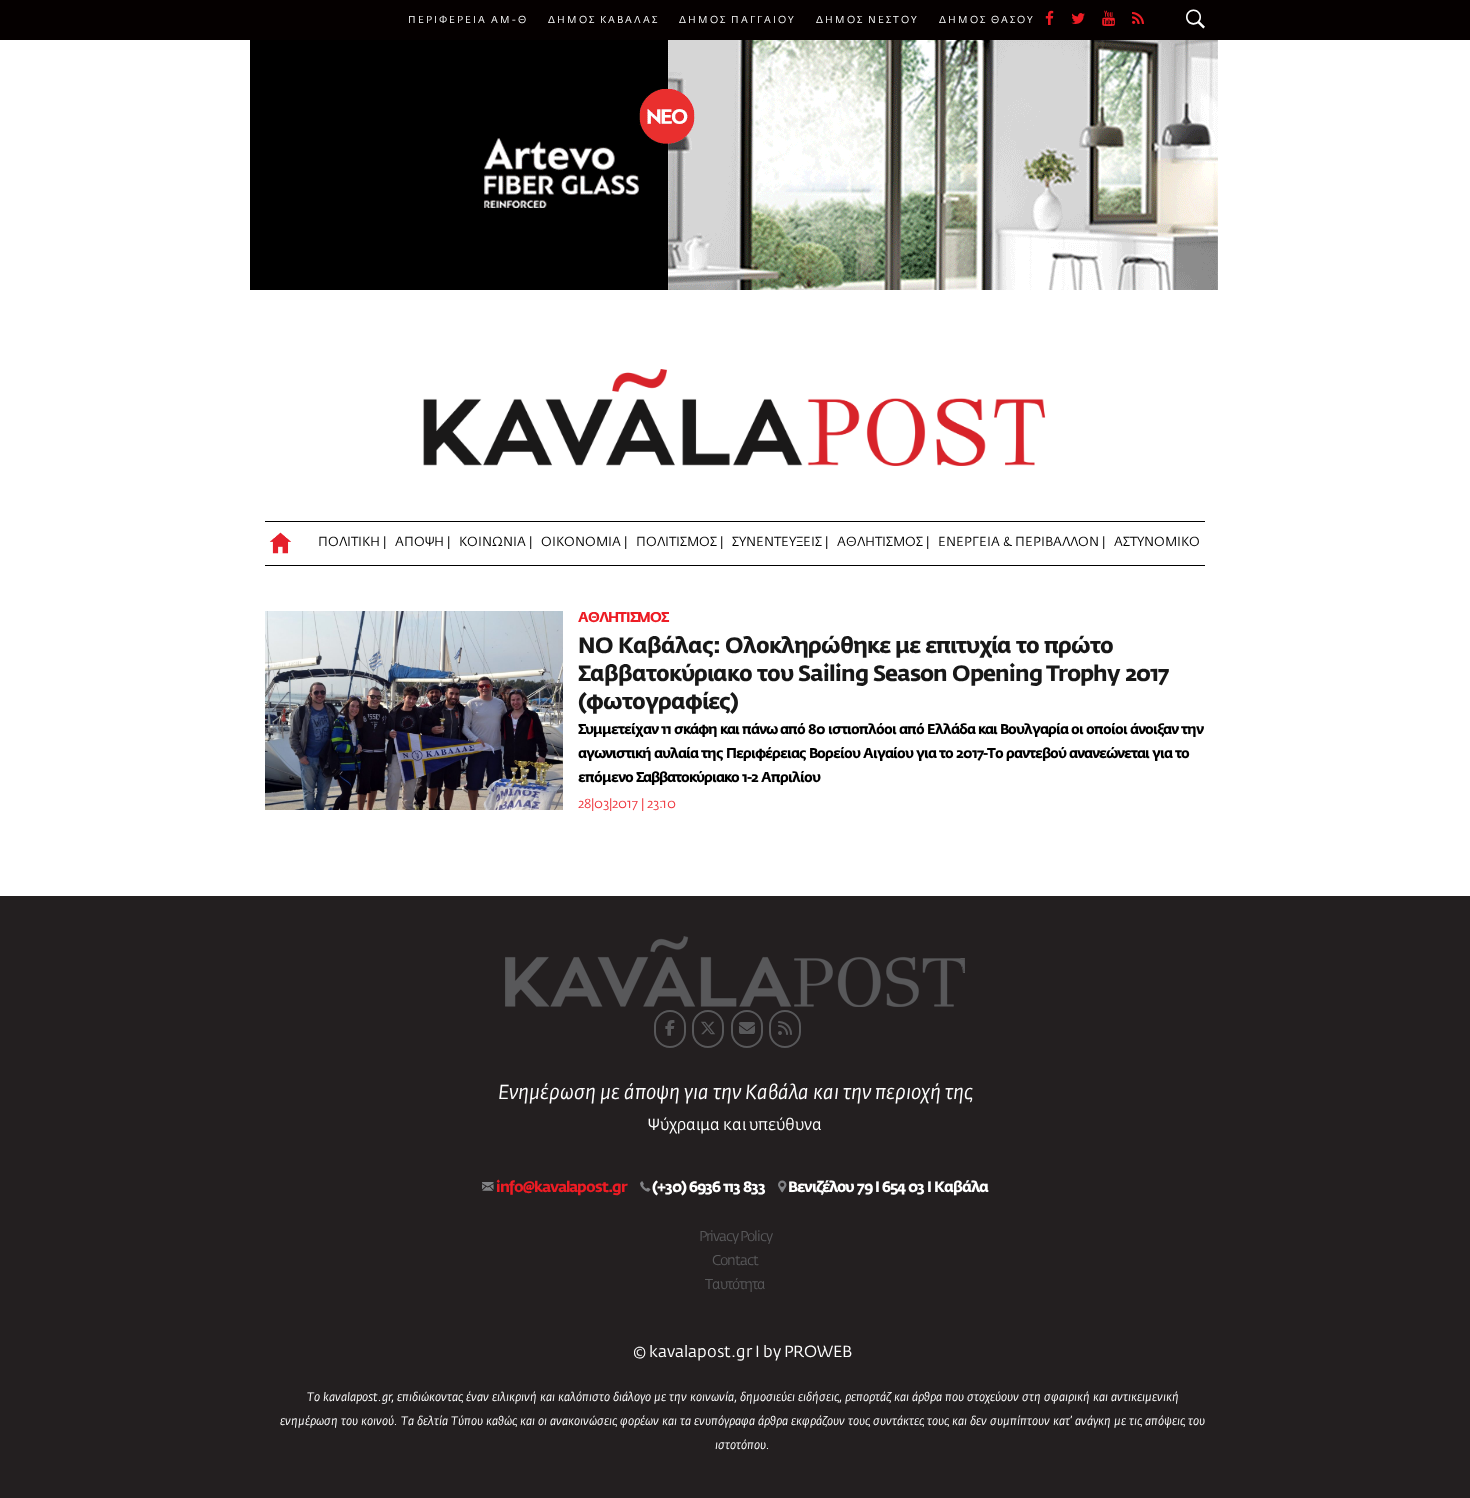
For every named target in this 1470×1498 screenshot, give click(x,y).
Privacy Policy (735, 1237)
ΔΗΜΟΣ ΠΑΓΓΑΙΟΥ (737, 20)
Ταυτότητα (735, 1285)
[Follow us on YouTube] (1117, 20)
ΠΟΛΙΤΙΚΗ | (352, 542)
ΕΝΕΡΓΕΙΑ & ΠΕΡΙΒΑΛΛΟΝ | (1021, 542)
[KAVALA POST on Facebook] (670, 1029)
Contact (735, 1261)
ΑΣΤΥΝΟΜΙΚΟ (1157, 542)
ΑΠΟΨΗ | (422, 542)
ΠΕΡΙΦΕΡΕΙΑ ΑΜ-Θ (468, 20)
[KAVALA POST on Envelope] (747, 1029)
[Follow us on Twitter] (1086, 20)
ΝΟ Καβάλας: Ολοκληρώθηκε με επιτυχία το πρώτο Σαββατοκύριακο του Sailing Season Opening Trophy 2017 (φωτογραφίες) (873, 675)
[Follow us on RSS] (1139, 20)
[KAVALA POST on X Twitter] (708, 1029)
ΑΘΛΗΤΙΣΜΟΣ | (883, 542)
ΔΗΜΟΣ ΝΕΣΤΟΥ (867, 20)
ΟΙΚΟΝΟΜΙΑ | (584, 542)
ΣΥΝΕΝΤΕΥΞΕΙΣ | (780, 542)
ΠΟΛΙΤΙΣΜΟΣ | (679, 542)
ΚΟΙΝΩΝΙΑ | (495, 542)
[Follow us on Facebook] (1058, 20)
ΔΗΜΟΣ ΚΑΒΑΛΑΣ (603, 20)
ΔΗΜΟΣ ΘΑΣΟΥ (987, 20)
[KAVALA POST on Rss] (785, 1029)
